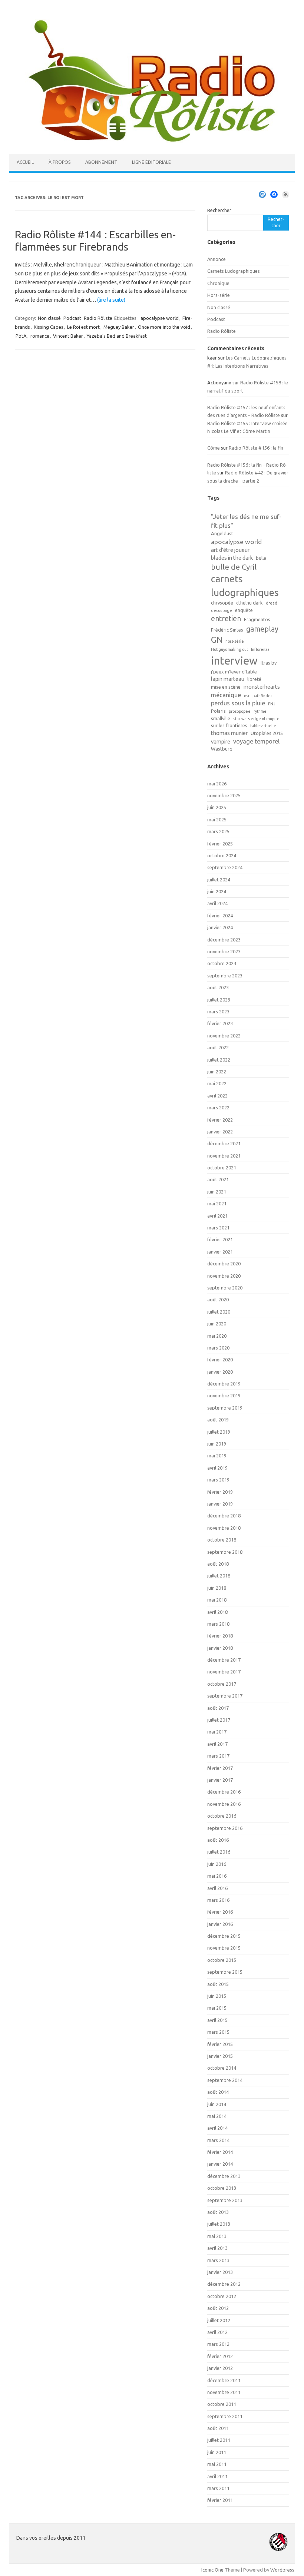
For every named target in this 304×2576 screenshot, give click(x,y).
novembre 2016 (224, 1804)
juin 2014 (217, 2104)
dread (272, 603)
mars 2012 (218, 2344)
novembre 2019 (224, 1395)
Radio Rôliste (98, 318)
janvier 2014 (220, 2164)
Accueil (25, 162)
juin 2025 (217, 807)
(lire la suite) (111, 300)
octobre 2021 (222, 1168)
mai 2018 (217, 1600)
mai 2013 (217, 2236)
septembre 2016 (225, 1828)
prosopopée (240, 711)
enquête (244, 610)
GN (217, 640)
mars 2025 (218, 831)
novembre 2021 (224, 1156)
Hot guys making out (229, 649)
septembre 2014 (225, 2080)
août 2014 (218, 2092)
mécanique (226, 695)
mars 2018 (218, 1624)
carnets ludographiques (245, 585)
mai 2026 (217, 784)
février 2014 (220, 2152)
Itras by (269, 663)
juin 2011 (217, 2452)
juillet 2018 (219, 1576)
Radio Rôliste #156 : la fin (256, 448)
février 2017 (220, 1768)
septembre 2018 (225, 1552)
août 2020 (218, 1299)
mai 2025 (217, 820)
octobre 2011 (222, 2404)
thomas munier (229, 733)
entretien (226, 619)
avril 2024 (217, 903)
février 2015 (220, 2044)
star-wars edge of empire (256, 719)
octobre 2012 (222, 2296)
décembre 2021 (224, 1143)
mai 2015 (217, 2008)
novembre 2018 (224, 1528)
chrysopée (222, 603)
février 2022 (220, 1120)
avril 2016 (217, 1888)
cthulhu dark (250, 603)
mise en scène (226, 687)
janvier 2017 (220, 1780)
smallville (221, 718)
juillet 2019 (219, 1432)
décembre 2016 (224, 1792)
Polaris (218, 711)
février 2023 (220, 1023)
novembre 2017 (224, 1672)
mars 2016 (218, 1900)
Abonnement (101, 162)
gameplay (262, 629)
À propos (60, 162)
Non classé (49, 318)
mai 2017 (217, 1732)
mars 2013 (218, 2260)
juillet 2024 (219, 880)
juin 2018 (217, 1588)
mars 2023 (218, 1011)
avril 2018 (217, 1612)
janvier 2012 (220, 2368)
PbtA (21, 336)
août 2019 (218, 1420)
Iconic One (212, 2570)
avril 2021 (217, 1216)
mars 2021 (218, 1228)
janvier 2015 (220, 2056)
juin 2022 (217, 1072)
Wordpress (282, 2570)
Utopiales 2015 (267, 733)
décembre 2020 (224, 1264)
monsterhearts (262, 687)
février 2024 (220, 915)
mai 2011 (217, 2464)
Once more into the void (164, 327)
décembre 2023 (224, 940)
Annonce (217, 259)
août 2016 (218, 1840)
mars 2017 (218, 1756)
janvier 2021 (220, 1252)
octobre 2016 (222, 1816)
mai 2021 (217, 1203)
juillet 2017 (219, 1720)
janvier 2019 (220, 1504)
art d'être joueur (230, 550)
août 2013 (218, 2212)
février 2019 (220, 1492)
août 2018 (218, 1564)
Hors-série (219, 295)
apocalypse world (160, 318)
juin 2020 (217, 1324)
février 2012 (220, 2356)
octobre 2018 (222, 1540)
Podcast (72, 318)
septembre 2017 (225, 1696)
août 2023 (218, 987)
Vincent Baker (68, 336)
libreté (254, 679)
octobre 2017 (222, 1684)
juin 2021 (217, 1192)
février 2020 (220, 1360)
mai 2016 (217, 1876)
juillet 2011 (219, 2440)
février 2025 (220, 844)
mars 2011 (218, 2488)
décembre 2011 (224, 2380)
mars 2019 (218, 1480)
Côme (214, 448)
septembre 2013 (225, 2200)
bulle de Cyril (234, 567)
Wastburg (222, 749)
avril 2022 (217, 1096)
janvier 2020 (220, 1372)
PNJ (272, 704)
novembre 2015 (224, 1948)
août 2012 (218, 2308)
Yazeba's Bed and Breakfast (117, 336)
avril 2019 (217, 1468)
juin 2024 (217, 891)
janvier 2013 (220, 2272)
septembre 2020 (225, 1288)
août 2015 (218, 1984)
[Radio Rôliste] (152, 141)
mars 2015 (218, 2032)
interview (234, 661)
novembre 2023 (224, 951)
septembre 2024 (225, 867)
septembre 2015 (225, 1972)
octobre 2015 (222, 1960)
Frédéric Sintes (227, 630)
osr (247, 696)
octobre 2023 (222, 963)
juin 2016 (217, 1864)
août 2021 (218, 1179)
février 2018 (220, 1636)
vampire (221, 741)
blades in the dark (232, 558)
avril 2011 (217, 2476)
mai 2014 (217, 2116)
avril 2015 (217, 2020)
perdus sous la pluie (238, 703)
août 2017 (218, 1708)
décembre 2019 (224, 1384)
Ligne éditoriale (151, 162)
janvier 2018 (220, 1648)
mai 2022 (217, 1083)
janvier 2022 (220, 1132)
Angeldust (222, 533)
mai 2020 (217, 1336)
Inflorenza (260, 649)
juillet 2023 (219, 1000)
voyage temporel (256, 741)
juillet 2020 (219, 1312)
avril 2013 (217, 2248)
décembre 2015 (224, 1936)
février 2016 (220, 1912)
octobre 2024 (222, 855)
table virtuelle (263, 726)
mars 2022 (218, 1107)
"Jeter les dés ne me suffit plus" (246, 521)
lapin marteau (228, 679)
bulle (261, 558)
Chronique (218, 283)
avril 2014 (217, 2128)
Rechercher (219, 210)
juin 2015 (217, 1996)
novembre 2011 (224, 2392)
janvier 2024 (220, 927)
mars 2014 (218, 2140)
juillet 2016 (219, 1852)
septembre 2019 (225, 1408)
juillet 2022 (219, 1060)
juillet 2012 (219, 2320)
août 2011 (218, 2428)
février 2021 (220, 1239)
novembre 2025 (224, 795)
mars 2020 (218, 1348)
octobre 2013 (222, 2188)
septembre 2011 (225, 2416)
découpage (222, 610)
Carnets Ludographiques (234, 271)
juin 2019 (217, 1444)
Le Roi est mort (83, 327)
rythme (260, 711)
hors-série (235, 641)
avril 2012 (217, 2332)
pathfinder (262, 696)
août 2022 (218, 1047)
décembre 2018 (224, 1516)
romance (40, 336)
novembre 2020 (224, 1276)
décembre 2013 (224, 2176)
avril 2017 (217, 1744)
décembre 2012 (224, 2284)
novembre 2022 (224, 1036)
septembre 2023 (225, 976)
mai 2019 (217, 1456)
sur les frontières (229, 725)
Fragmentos (257, 619)
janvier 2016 (220, 1924)
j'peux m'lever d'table (234, 672)
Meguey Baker (119, 327)
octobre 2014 (222, 2068)
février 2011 (220, 2500)
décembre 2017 (224, 1660)
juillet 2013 (219, 2224)
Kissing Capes (49, 327)
